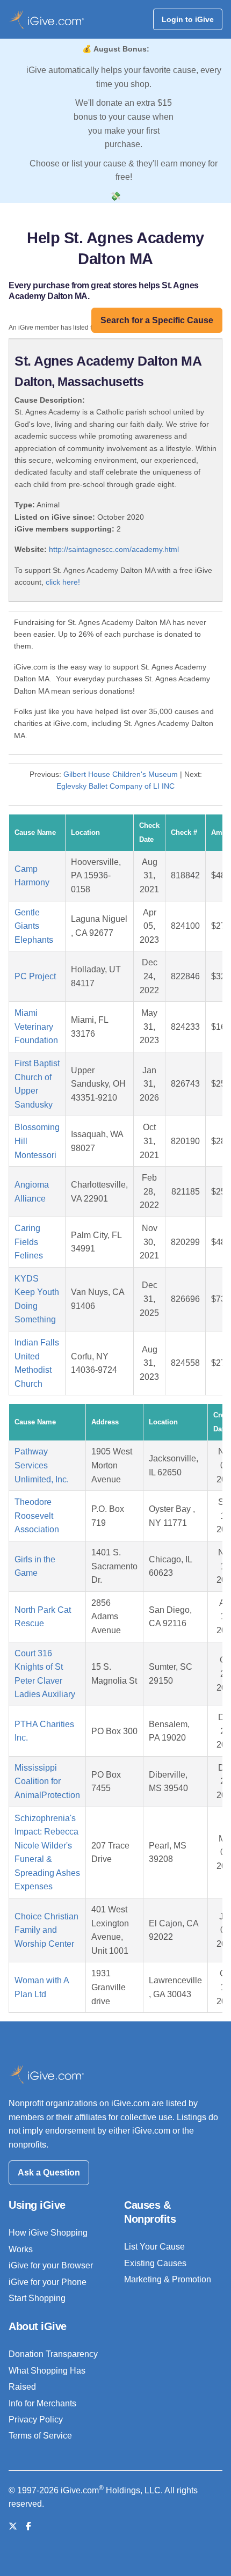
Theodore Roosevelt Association (37, 1516)
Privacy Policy (36, 2419)
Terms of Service (40, 2436)
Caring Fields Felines (29, 1242)
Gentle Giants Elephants (34, 926)
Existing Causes (155, 2263)
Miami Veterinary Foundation (36, 1027)
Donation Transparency (53, 2354)
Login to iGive (188, 19)
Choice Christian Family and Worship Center (46, 1930)
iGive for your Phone (48, 2282)
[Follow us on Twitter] (13, 2526)
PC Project (35, 976)
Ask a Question (49, 2173)
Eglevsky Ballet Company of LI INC (115, 786)
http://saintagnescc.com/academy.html (114, 549)
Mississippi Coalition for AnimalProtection (47, 1781)
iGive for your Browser (51, 2265)
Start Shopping (37, 2298)
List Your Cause (154, 2247)
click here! (63, 582)
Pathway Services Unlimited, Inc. (42, 1465)
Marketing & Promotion (168, 2279)
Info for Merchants (42, 2403)
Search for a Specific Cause (157, 320)
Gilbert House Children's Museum (121, 774)
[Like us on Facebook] (28, 2526)
